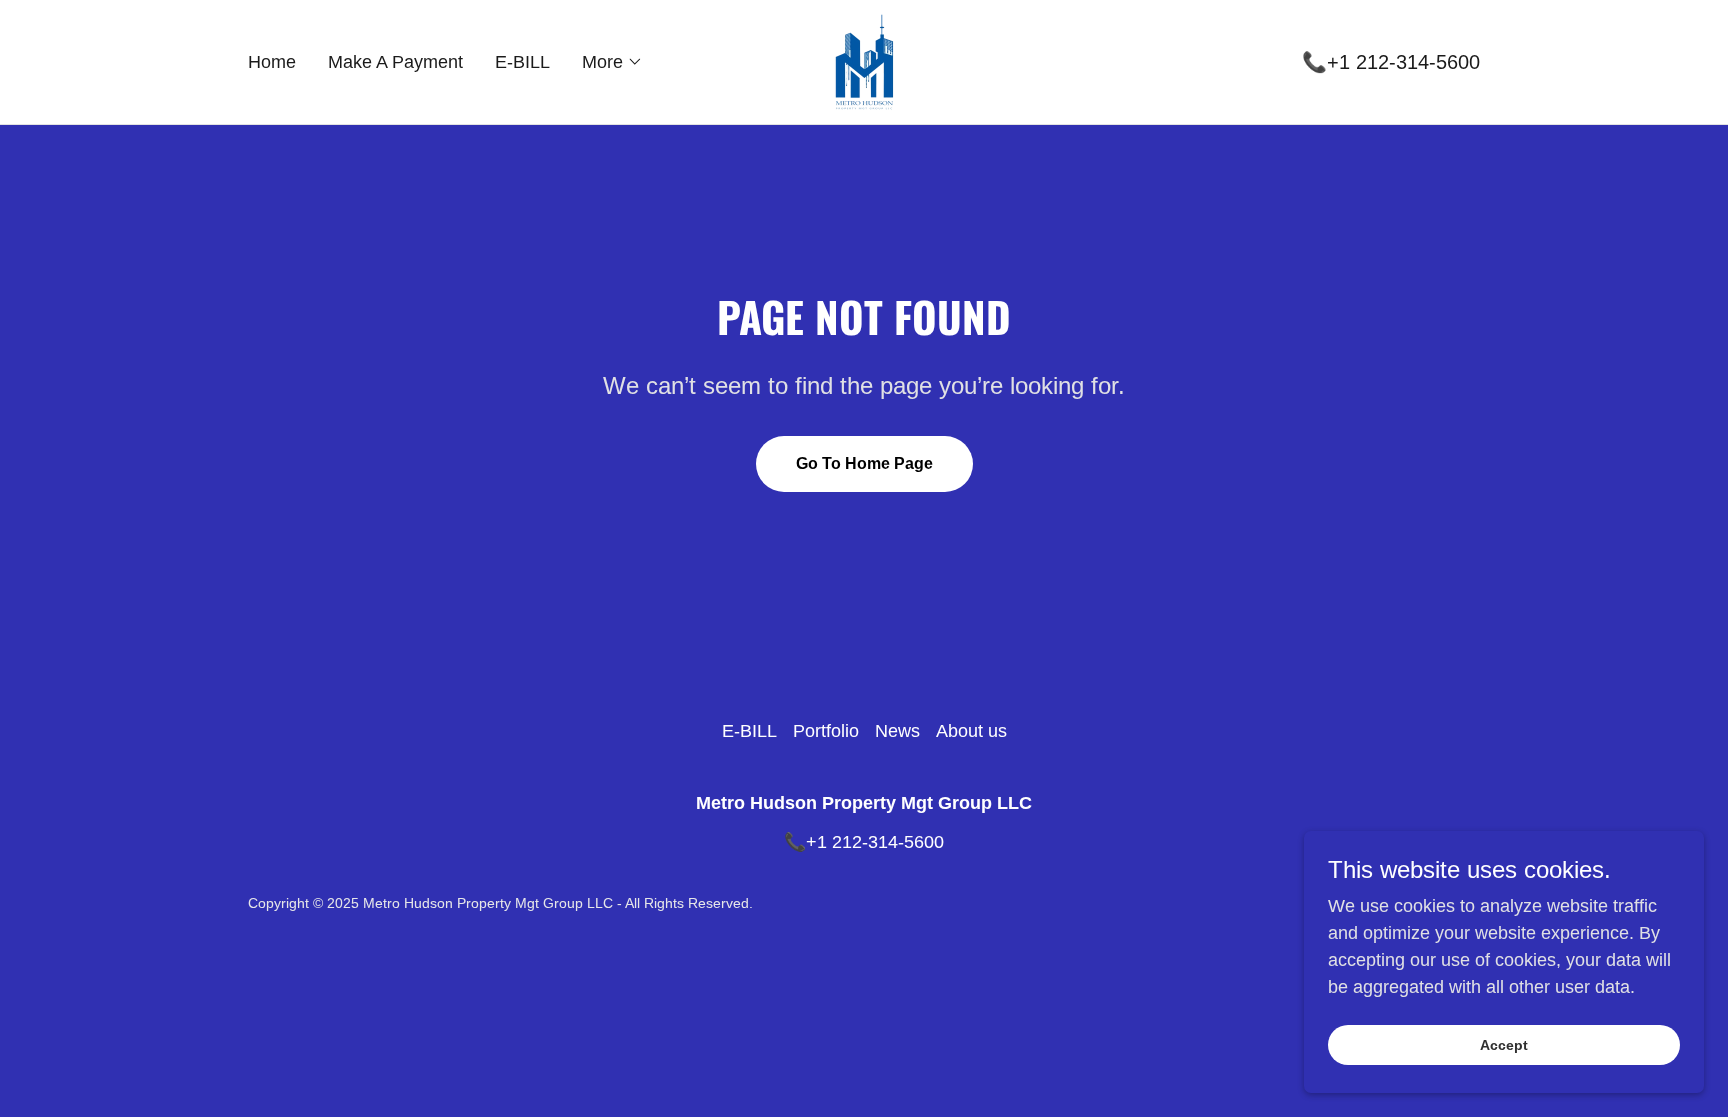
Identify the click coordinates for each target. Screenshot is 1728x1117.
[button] (612, 62)
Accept (1504, 1045)
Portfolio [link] (826, 731)
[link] (864, 61)
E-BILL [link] (522, 62)
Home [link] (272, 62)
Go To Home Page (864, 463)
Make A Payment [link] (395, 62)
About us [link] (971, 731)
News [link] (897, 731)
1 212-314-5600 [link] (1409, 62)
